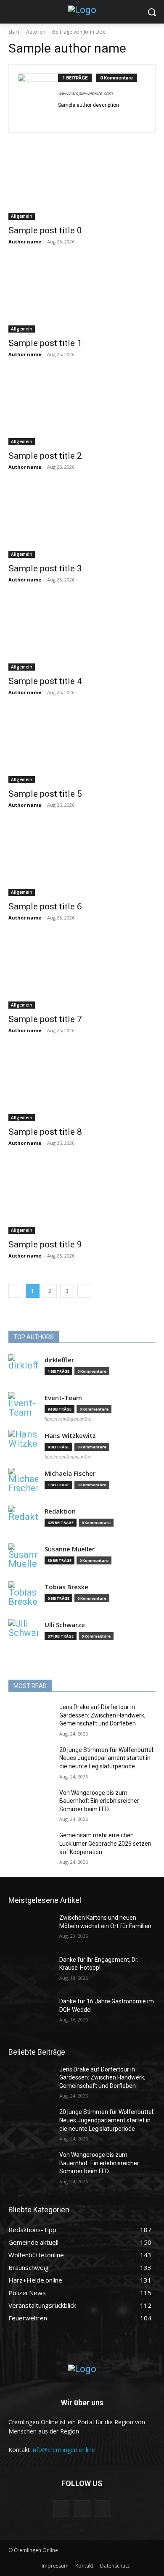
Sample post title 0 (45, 230)
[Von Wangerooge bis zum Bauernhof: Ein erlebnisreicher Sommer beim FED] (30, 1805)
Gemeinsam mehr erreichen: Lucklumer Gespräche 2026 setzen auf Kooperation (105, 1843)
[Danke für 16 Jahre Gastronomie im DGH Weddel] (30, 2013)
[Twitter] (61, 118)
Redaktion (60, 1511)
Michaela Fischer (70, 1473)
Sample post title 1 (45, 343)
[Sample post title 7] (82, 972)
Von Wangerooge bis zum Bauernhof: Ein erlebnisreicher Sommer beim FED (99, 1801)
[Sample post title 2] (82, 408)
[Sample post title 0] (82, 183)
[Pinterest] (73, 118)
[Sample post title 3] (82, 521)
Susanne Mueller (70, 1549)
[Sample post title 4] (82, 634)
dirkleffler (59, 1360)
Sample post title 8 (45, 1132)
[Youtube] (98, 118)
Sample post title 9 (45, 1244)
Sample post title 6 (45, 906)
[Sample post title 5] (82, 746)
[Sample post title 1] (82, 296)
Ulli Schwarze (65, 1625)
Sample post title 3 (45, 568)
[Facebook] (86, 118)
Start (14, 32)
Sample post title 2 (45, 456)
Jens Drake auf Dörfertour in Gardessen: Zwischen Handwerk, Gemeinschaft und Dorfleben (102, 1715)
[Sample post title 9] (82, 1197)
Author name (25, 242)
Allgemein (22, 216)
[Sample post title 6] (82, 859)
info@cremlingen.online (63, 2450)
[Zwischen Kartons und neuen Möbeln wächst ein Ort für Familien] (30, 1929)
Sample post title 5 (45, 794)
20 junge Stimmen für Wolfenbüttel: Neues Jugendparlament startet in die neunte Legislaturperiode (107, 1758)
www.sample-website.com (85, 94)
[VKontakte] (103, 2509)
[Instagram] (82, 2509)
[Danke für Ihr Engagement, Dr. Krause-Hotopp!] (30, 1971)
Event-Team (63, 1398)
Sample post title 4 (45, 681)
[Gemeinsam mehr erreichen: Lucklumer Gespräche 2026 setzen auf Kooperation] (30, 1847)
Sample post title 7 (45, 1019)
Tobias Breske (66, 1587)
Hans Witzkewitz (70, 1436)
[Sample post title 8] (82, 1085)
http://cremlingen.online (68, 1419)
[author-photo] (38, 99)
